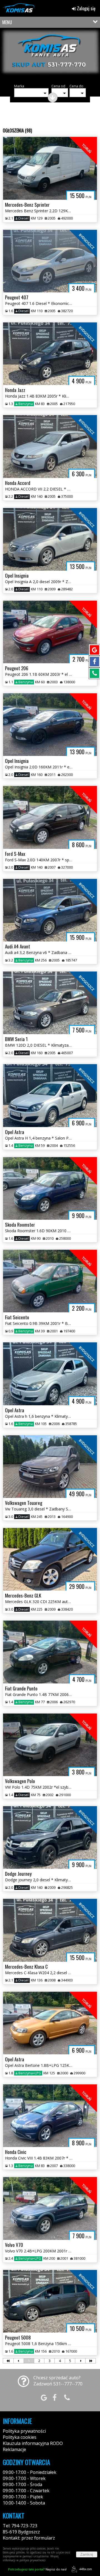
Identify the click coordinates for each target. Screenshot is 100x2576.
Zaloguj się (86, 8)
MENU (7, 22)
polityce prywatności (32, 2560)
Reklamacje (14, 2449)
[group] (50, 55)
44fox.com (86, 2569)
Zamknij (87, 2554)
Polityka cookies (20, 2437)
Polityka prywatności (24, 2431)
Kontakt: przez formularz (29, 2538)
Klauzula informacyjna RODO (33, 2443)
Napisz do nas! (37, 2569)
